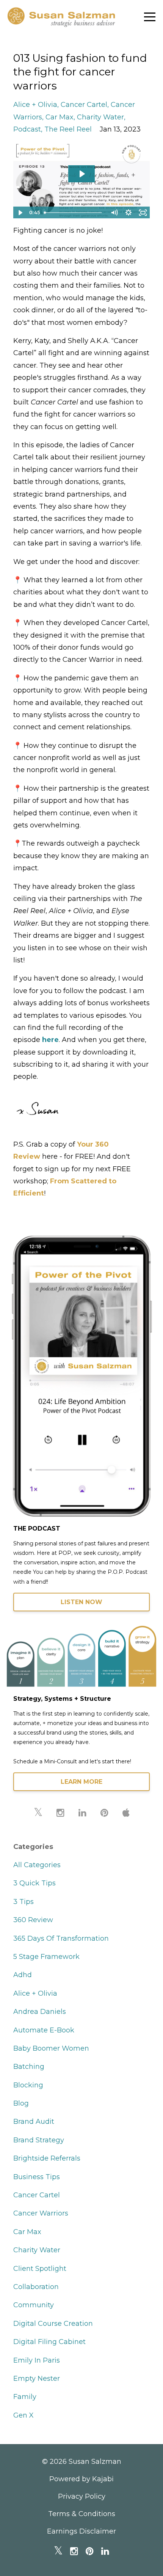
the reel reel (68, 129)
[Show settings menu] (129, 213)
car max (60, 117)
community (34, 2305)
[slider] (74, 213)
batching (29, 2067)
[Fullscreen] (143, 213)
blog (21, 2103)
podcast (27, 129)
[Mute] (114, 213)
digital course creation (53, 2324)
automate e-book (44, 2030)
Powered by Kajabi (81, 2479)
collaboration (36, 2287)
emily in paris (37, 2360)
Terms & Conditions (82, 2514)
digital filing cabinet (49, 2342)
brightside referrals (47, 2158)
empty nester (37, 2379)
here (50, 1040)
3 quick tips (34, 1883)
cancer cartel (84, 105)
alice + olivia (35, 105)
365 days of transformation (61, 1938)
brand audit (34, 2122)
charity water (100, 117)
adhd (23, 1975)
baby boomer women (51, 2048)
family (25, 2397)
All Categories (37, 1865)
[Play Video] (20, 213)
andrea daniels (40, 2012)
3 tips (24, 1902)
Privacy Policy (82, 2496)
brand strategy (39, 2140)
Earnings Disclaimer (81, 2531)
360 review (33, 1920)
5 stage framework (46, 1957)
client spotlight (40, 2269)
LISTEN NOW (81, 1602)
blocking (28, 2085)
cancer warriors (41, 2213)
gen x (24, 2415)
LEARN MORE (81, 1782)
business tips (37, 2177)
